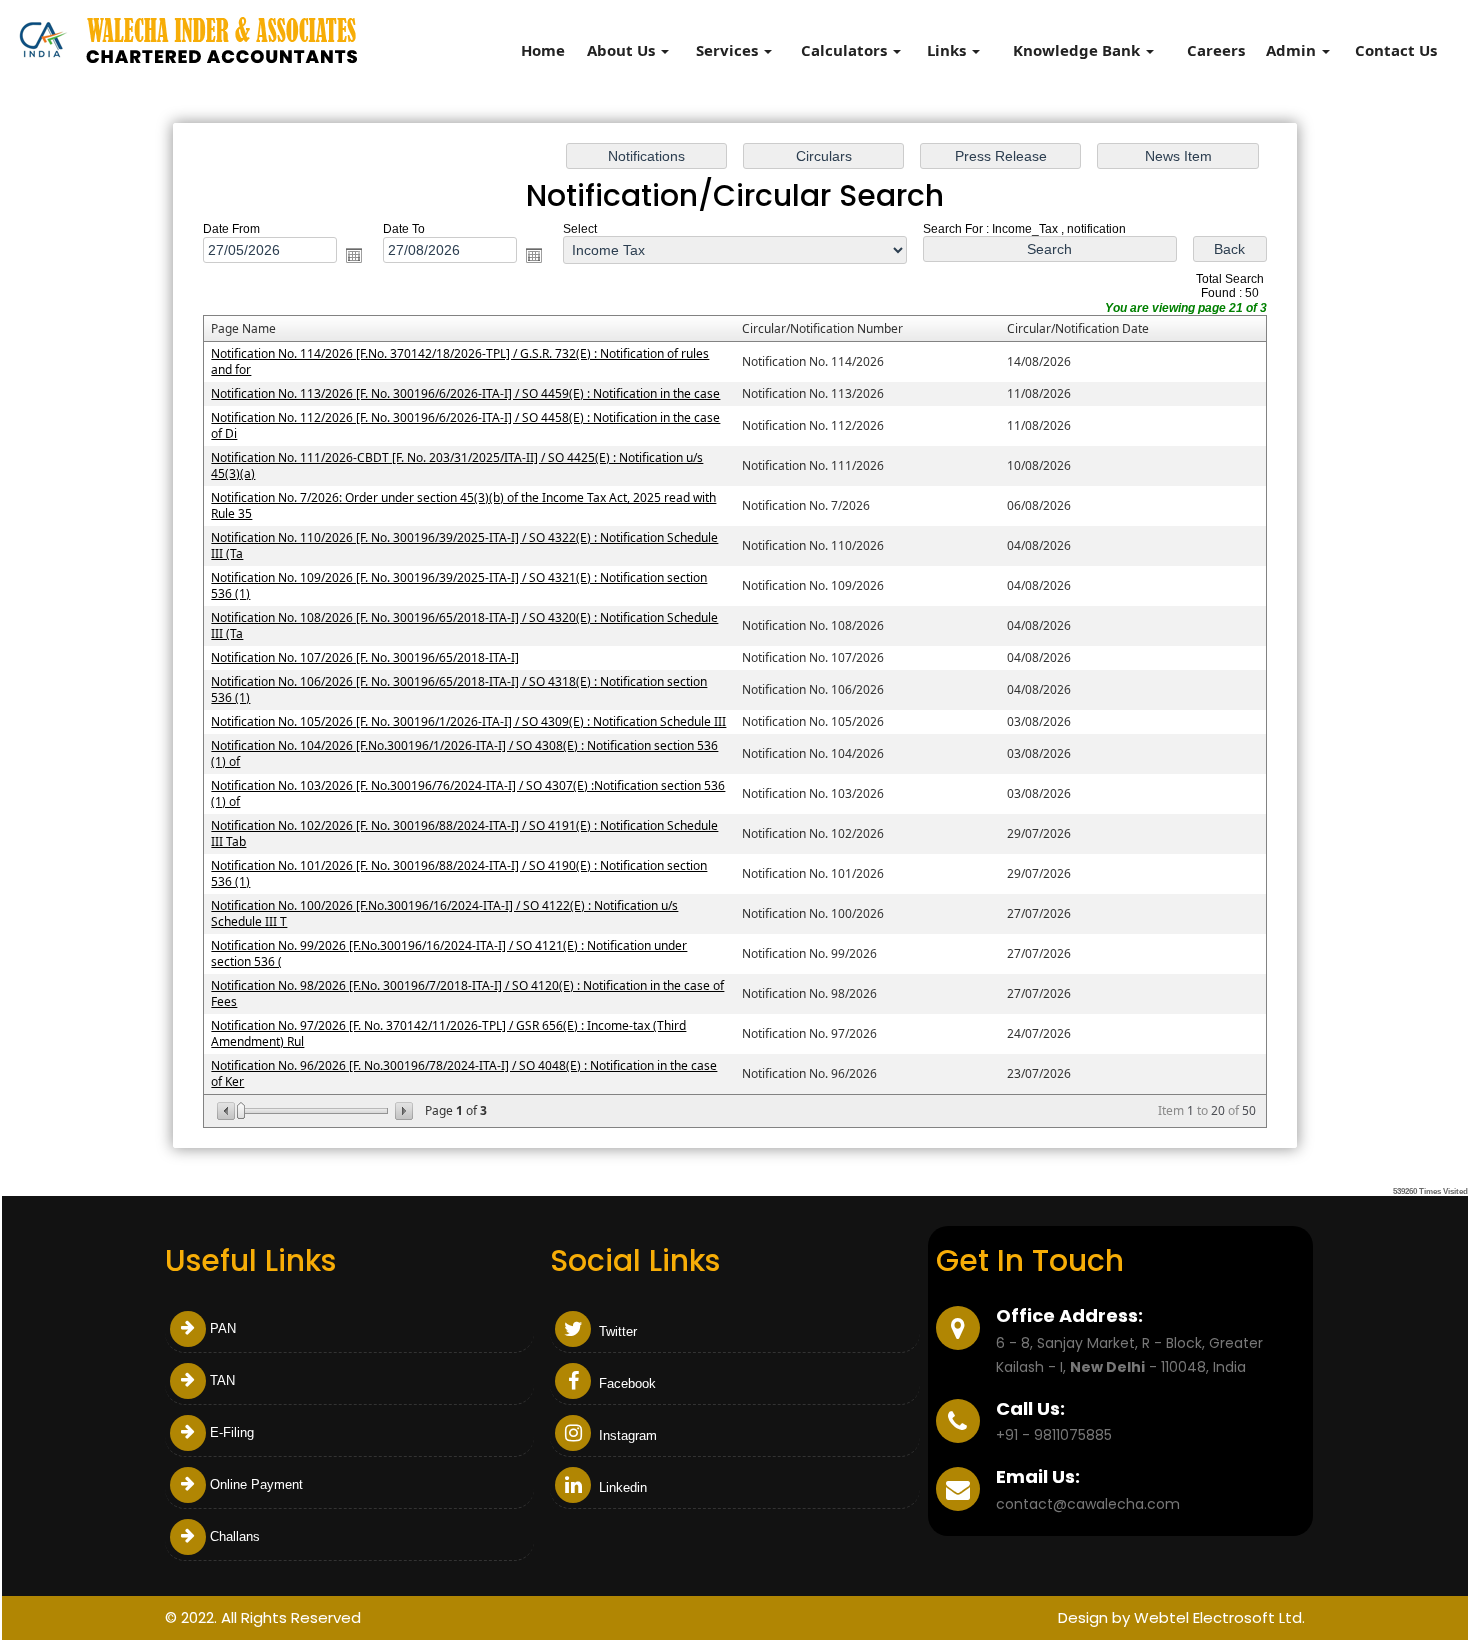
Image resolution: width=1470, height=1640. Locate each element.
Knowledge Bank (1078, 50)
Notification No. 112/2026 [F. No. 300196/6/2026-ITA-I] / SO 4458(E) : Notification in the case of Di (465, 425)
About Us (623, 50)
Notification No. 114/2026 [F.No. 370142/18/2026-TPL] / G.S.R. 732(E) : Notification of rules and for (460, 361)
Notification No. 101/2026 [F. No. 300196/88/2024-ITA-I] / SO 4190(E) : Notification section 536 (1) (459, 873)
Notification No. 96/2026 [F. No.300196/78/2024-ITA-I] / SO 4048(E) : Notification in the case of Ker (464, 1073)
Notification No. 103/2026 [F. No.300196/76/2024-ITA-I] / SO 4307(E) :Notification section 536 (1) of (468, 793)
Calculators (846, 50)
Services (729, 50)
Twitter (616, 1331)
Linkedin (621, 1487)
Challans (235, 1536)
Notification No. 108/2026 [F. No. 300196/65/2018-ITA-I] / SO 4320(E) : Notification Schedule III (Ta (464, 625)
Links (948, 50)
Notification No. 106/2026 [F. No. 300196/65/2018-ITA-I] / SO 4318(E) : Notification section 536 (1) (459, 689)
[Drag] (241, 1111)
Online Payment (256, 1484)
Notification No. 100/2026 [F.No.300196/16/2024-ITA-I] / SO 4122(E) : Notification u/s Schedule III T (444, 913)
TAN (222, 1380)
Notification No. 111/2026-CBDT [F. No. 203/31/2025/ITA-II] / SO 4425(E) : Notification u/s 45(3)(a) (457, 465)
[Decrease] (227, 1111)
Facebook (625, 1383)
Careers (1216, 50)
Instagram (626, 1435)
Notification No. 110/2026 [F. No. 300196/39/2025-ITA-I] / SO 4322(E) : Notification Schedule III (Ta (464, 545)
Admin (1293, 50)
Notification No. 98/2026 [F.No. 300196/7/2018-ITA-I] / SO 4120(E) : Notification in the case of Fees (467, 993)
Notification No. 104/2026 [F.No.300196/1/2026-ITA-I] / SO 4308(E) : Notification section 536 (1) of (464, 753)
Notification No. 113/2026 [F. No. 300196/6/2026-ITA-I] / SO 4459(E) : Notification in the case (465, 393)
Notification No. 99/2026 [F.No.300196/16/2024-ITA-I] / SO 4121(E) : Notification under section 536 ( (449, 953)
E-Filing (232, 1432)
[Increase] (402, 1111)
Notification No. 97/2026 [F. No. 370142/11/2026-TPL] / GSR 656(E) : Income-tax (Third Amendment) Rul (448, 1033)
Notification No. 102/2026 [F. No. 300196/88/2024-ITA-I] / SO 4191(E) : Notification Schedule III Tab (464, 833)
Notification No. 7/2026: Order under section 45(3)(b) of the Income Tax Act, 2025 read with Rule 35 (463, 505)
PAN (223, 1328)
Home (543, 50)
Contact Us (1396, 50)
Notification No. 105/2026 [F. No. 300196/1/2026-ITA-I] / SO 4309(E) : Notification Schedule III (468, 721)
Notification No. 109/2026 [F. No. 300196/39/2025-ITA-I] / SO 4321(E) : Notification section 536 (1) (459, 585)
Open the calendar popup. (354, 255)
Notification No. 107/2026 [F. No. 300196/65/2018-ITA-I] (365, 657)
